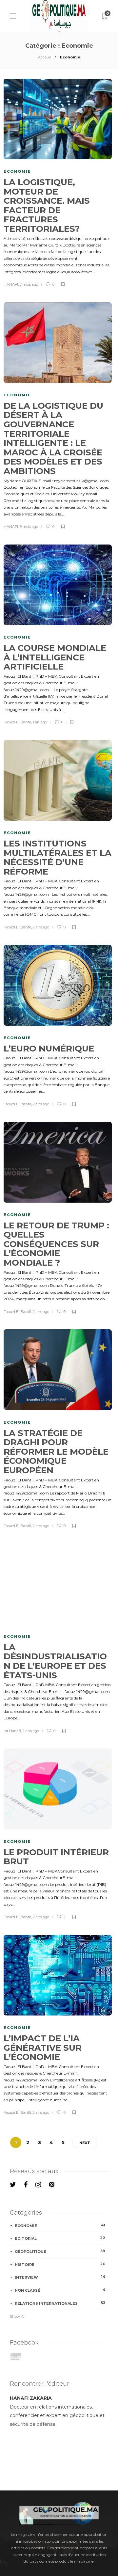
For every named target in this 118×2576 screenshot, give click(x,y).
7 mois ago (29, 284)
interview (60, 2277)
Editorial (60, 2238)
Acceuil (44, 57)
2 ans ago (41, 927)
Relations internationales (60, 2303)
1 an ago (40, 722)
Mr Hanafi (12, 1731)
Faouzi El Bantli (17, 722)
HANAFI (11, 284)
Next (85, 2143)
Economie (17, 171)
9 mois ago (29, 527)
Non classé (60, 2290)
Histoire (60, 2264)
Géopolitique (60, 2251)
